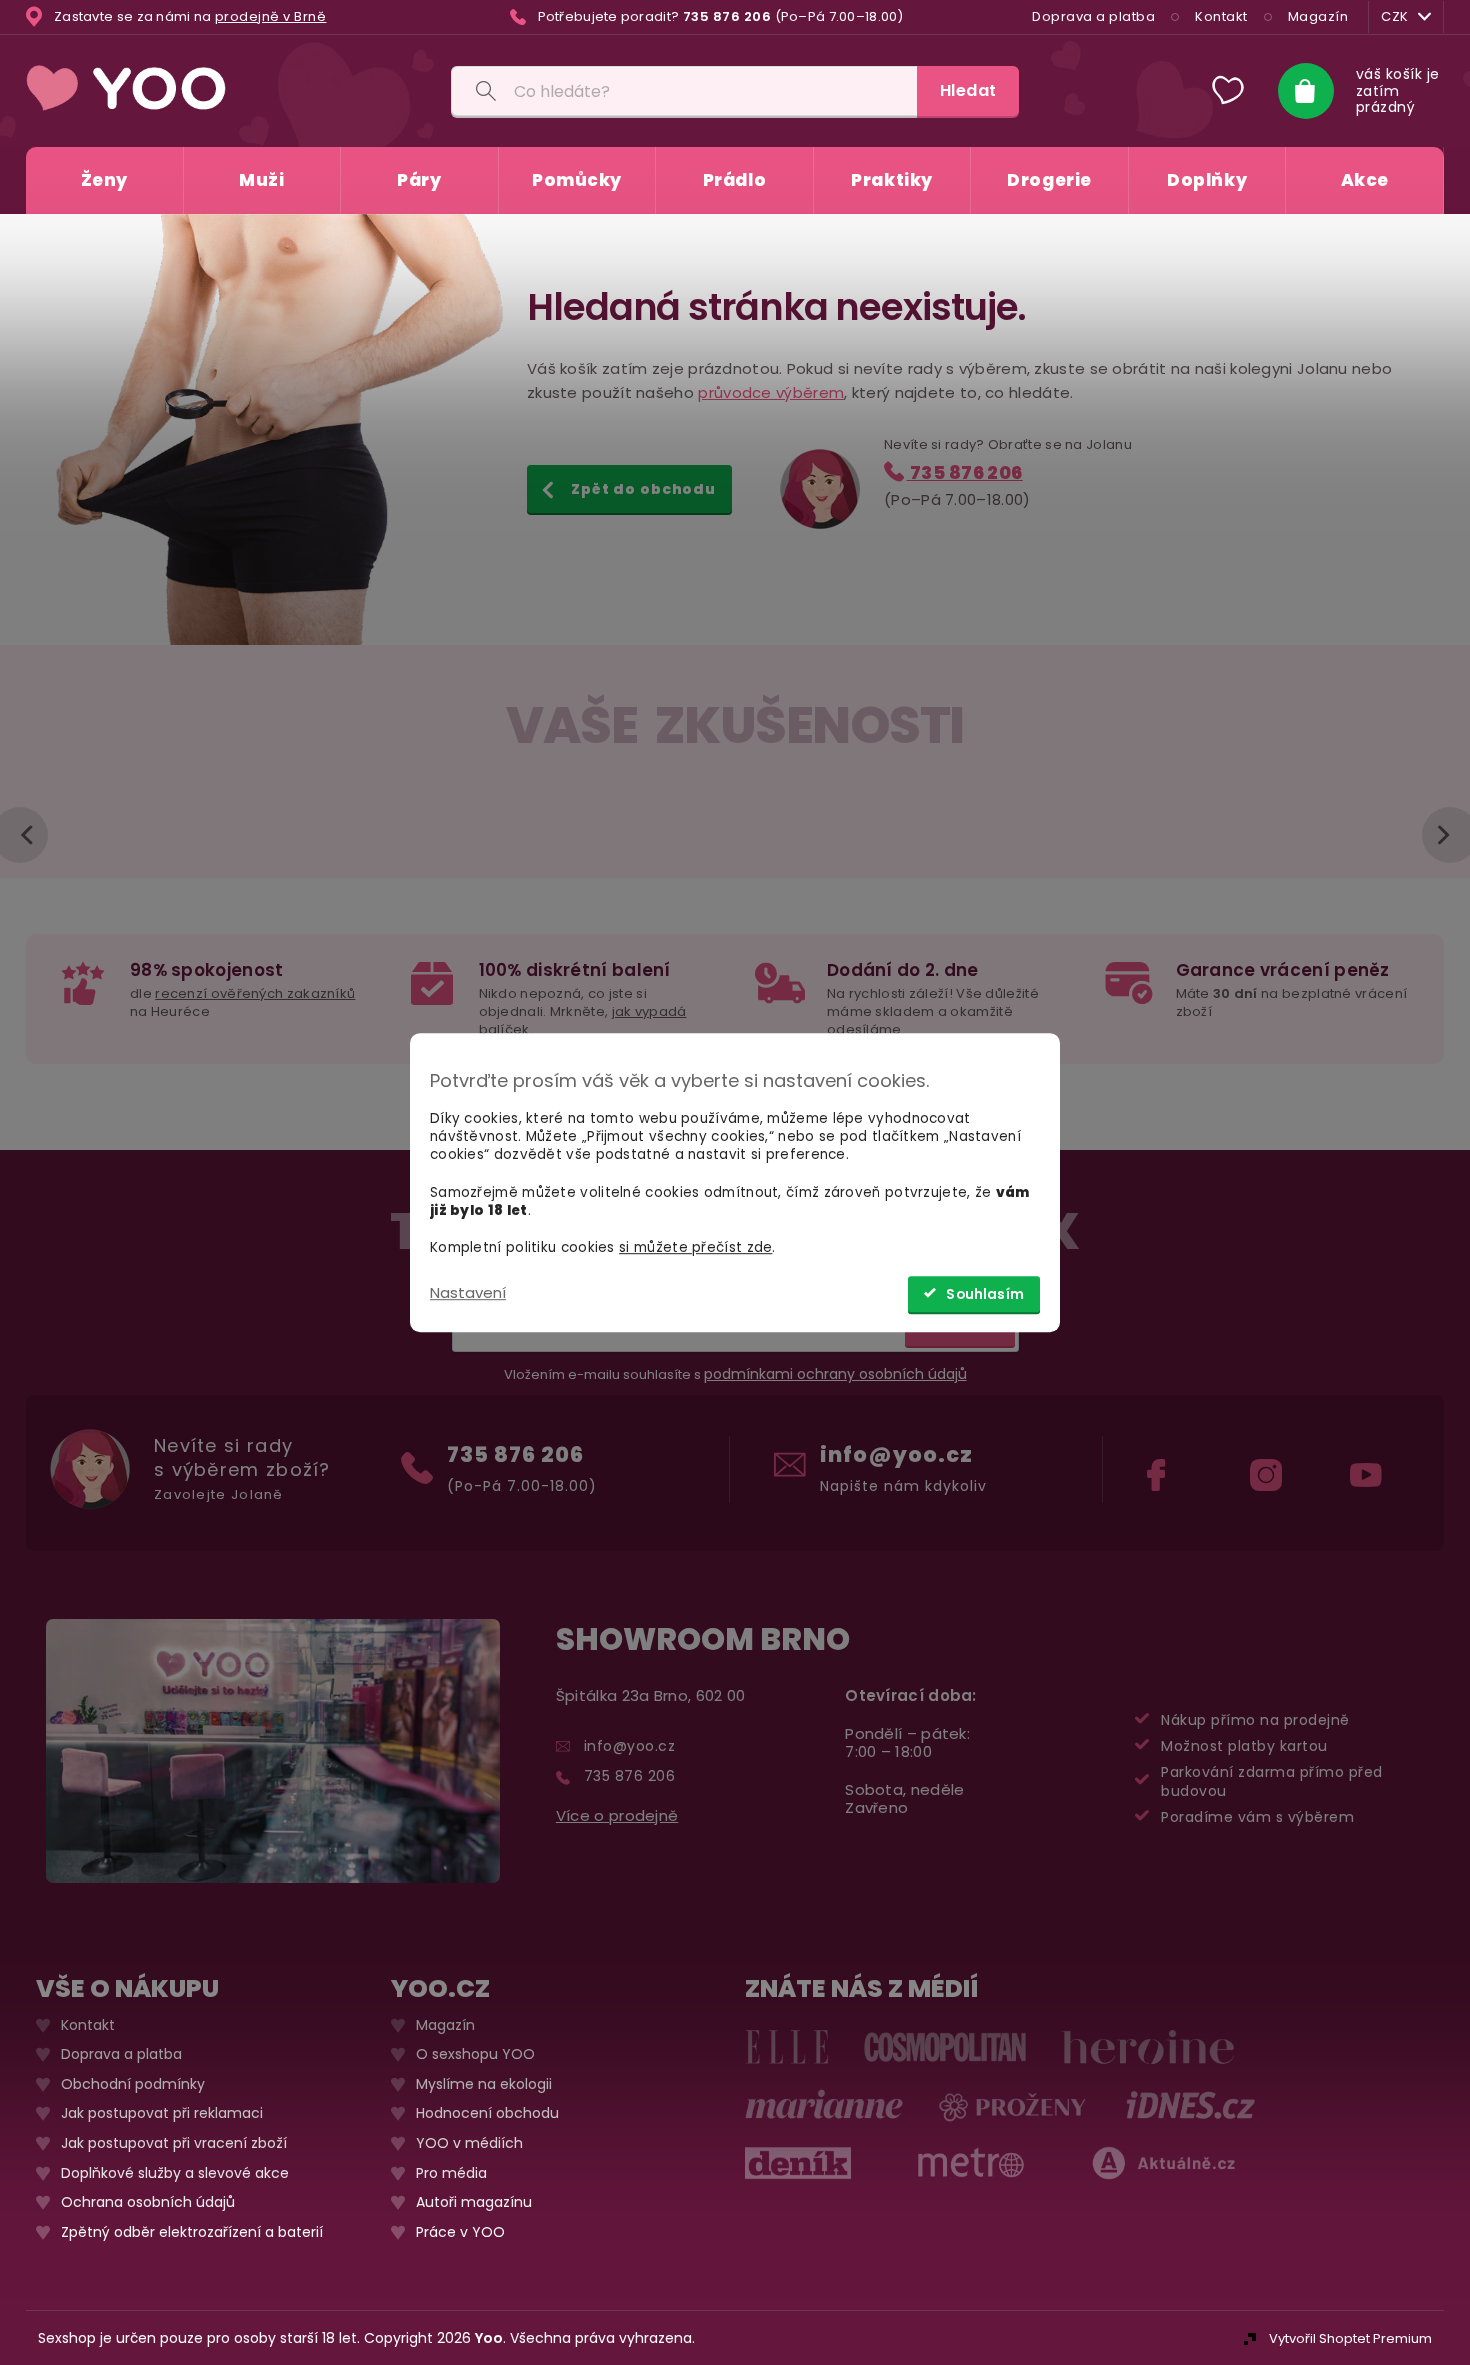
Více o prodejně (617, 1815)
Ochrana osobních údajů (148, 2202)
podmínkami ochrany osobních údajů (835, 1374)
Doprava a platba (1093, 16)
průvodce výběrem (771, 392)
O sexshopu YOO (475, 2054)
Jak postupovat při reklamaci (162, 2113)
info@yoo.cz (896, 1453)
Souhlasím (985, 1294)
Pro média (451, 2172)
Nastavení (468, 1292)
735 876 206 (965, 472)
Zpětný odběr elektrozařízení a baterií (192, 2231)
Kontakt (1221, 16)
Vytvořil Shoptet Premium (1350, 2337)
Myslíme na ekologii (484, 2083)
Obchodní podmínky (133, 2083)
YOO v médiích (469, 2142)
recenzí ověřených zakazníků (255, 993)
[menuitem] (104, 180)
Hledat (968, 90)
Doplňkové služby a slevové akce (175, 2172)
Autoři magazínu (474, 2202)
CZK (1395, 16)
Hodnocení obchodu (487, 2113)
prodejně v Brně (271, 17)
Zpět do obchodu (643, 489)
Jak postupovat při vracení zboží (174, 2142)
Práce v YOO (460, 2231)
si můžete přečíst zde (695, 1247)
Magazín (1318, 16)
